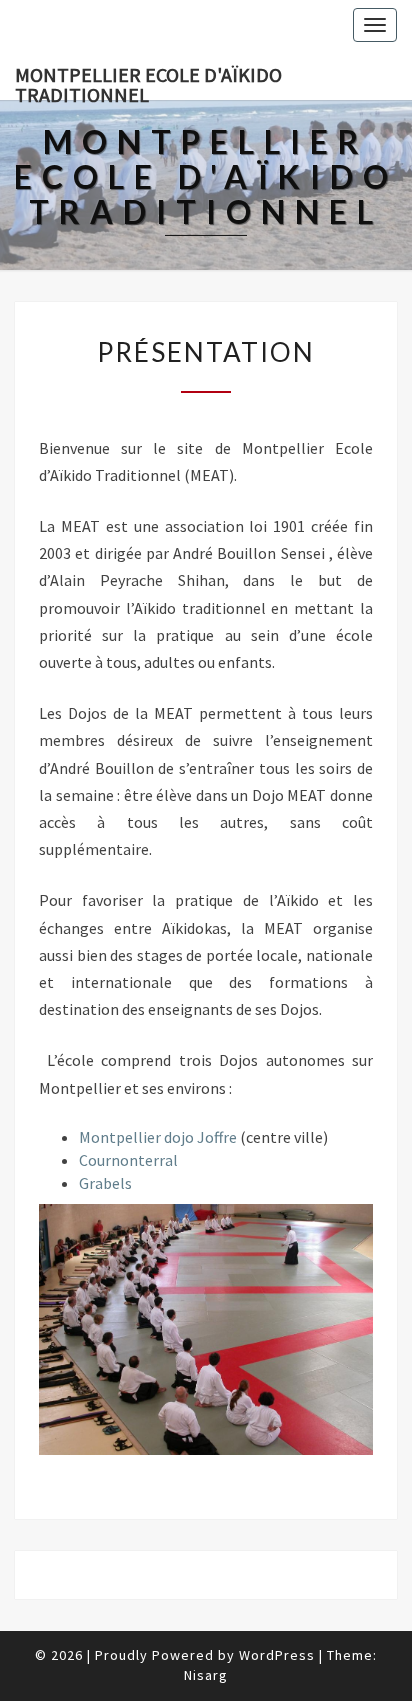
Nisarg (206, 1675)
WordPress (277, 1655)
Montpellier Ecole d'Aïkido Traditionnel (148, 81)
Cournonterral (128, 1160)
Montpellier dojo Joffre (158, 1137)
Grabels (105, 1183)
